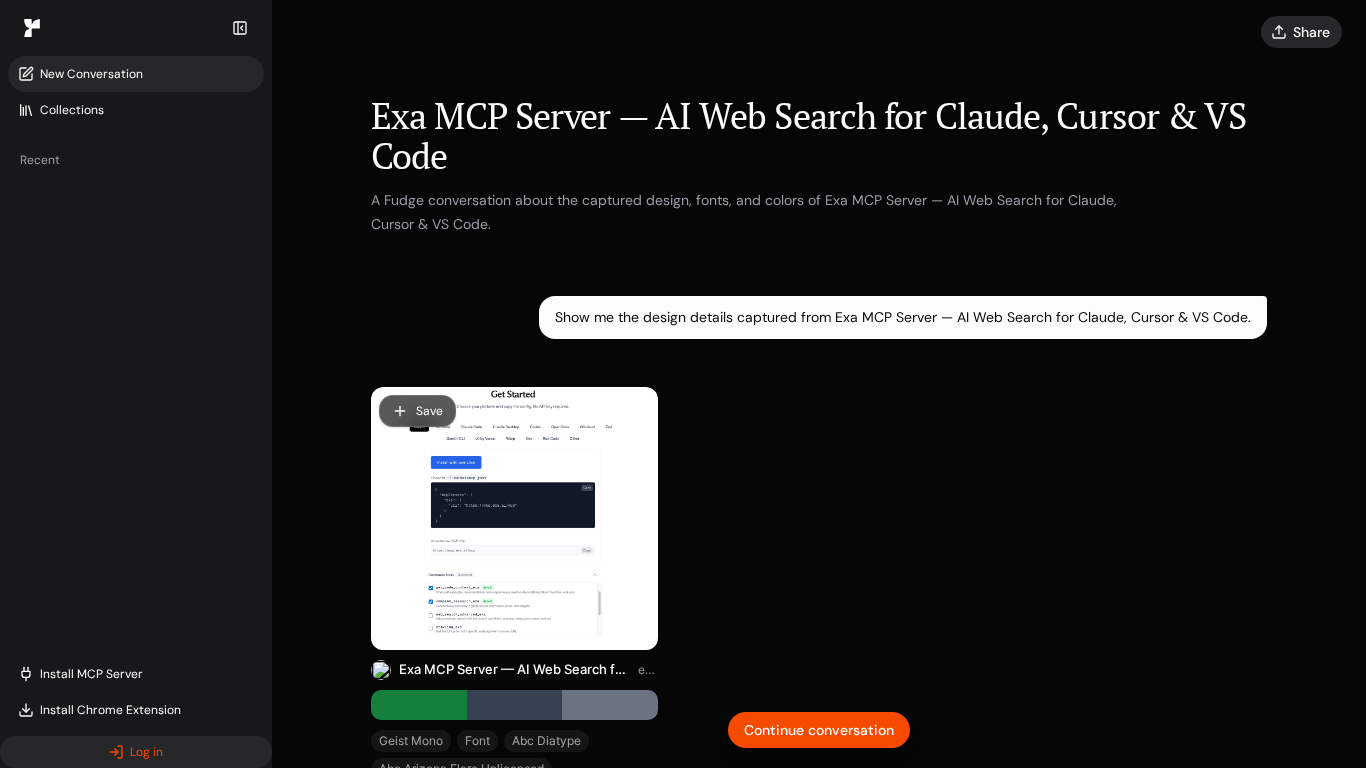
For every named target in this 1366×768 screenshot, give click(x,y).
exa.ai (648, 669)
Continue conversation (819, 730)
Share (1311, 32)
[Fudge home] (32, 28)
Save (429, 411)
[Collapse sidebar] (240, 28)
